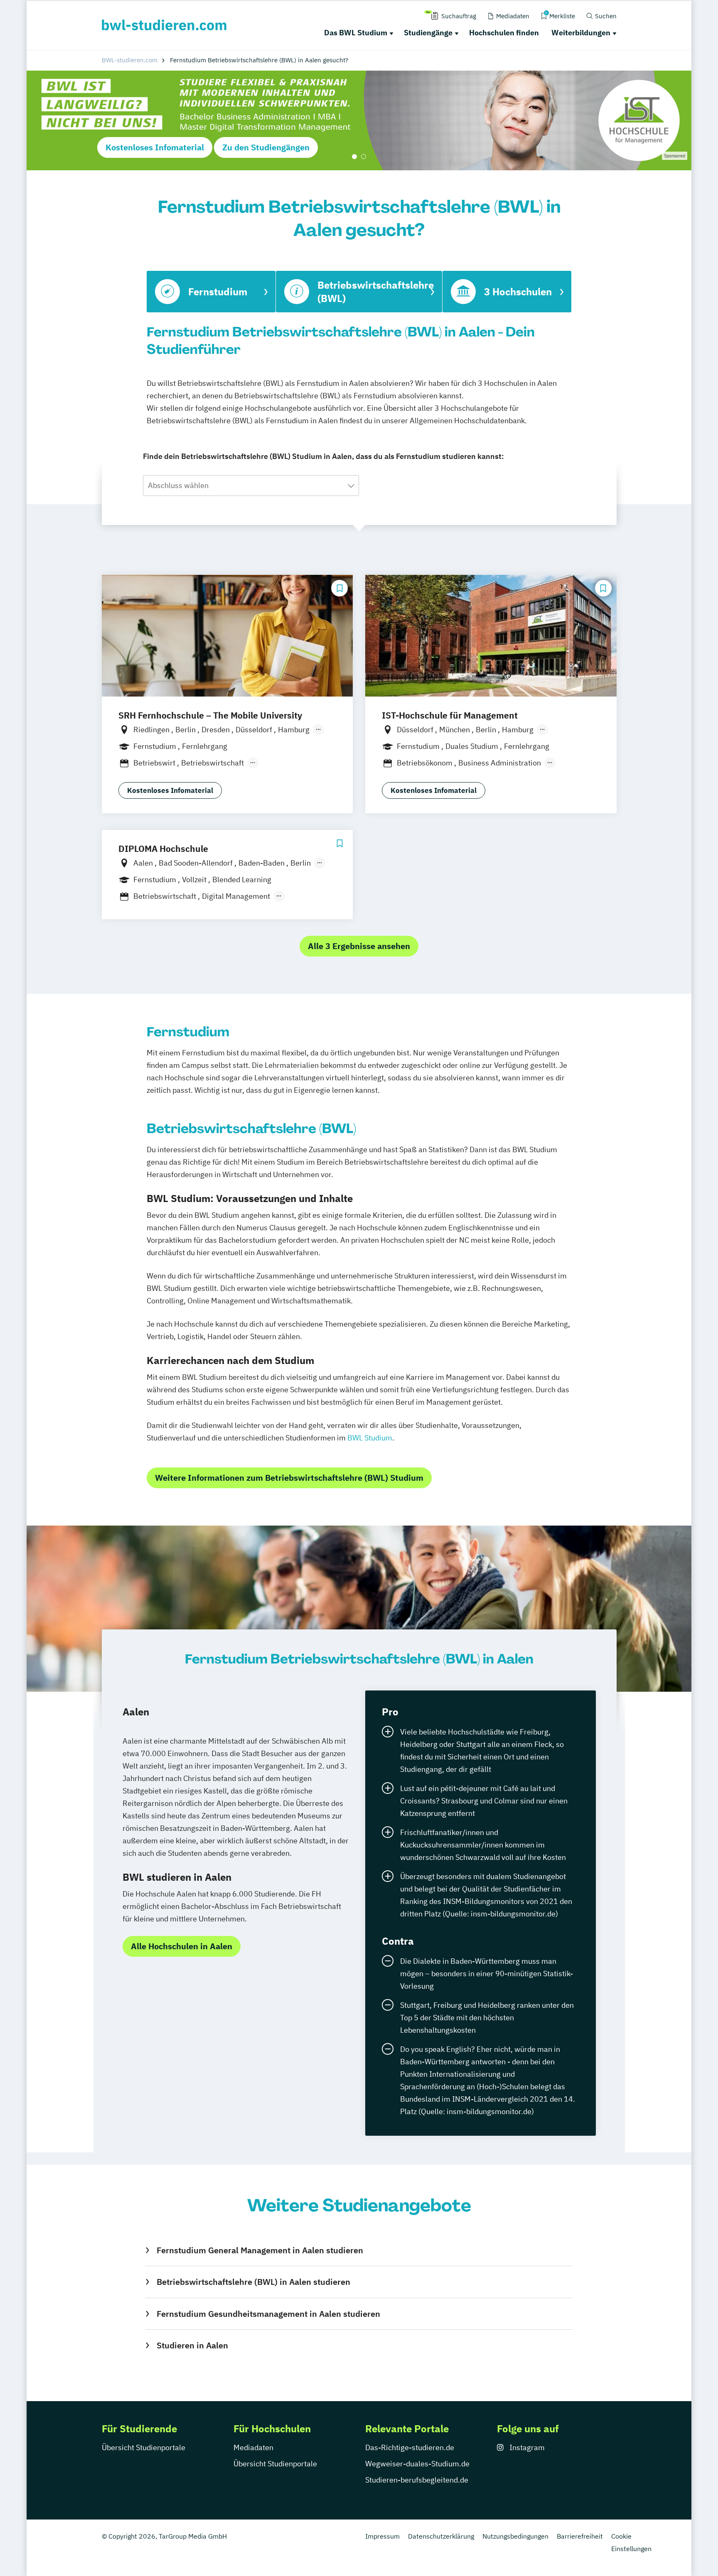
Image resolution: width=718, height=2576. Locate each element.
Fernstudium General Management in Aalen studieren (260, 2250)
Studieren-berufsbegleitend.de (417, 2480)
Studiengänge (428, 33)
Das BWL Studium (356, 33)
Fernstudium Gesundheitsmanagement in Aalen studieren (268, 2314)
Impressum (382, 2536)
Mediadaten (253, 2447)
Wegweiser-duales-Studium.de (417, 2464)
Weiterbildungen (581, 33)
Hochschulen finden (504, 33)
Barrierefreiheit (580, 2536)
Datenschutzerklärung (441, 2536)
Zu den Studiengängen (266, 147)
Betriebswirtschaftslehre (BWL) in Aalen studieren (253, 2282)
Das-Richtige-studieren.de (410, 2447)
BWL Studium (370, 1438)
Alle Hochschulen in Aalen (182, 1946)
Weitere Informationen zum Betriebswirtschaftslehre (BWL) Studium (289, 1478)
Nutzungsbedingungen (515, 2536)
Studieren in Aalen (192, 2345)
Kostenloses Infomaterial (155, 147)
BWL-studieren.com (130, 60)
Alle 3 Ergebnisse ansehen (359, 946)
